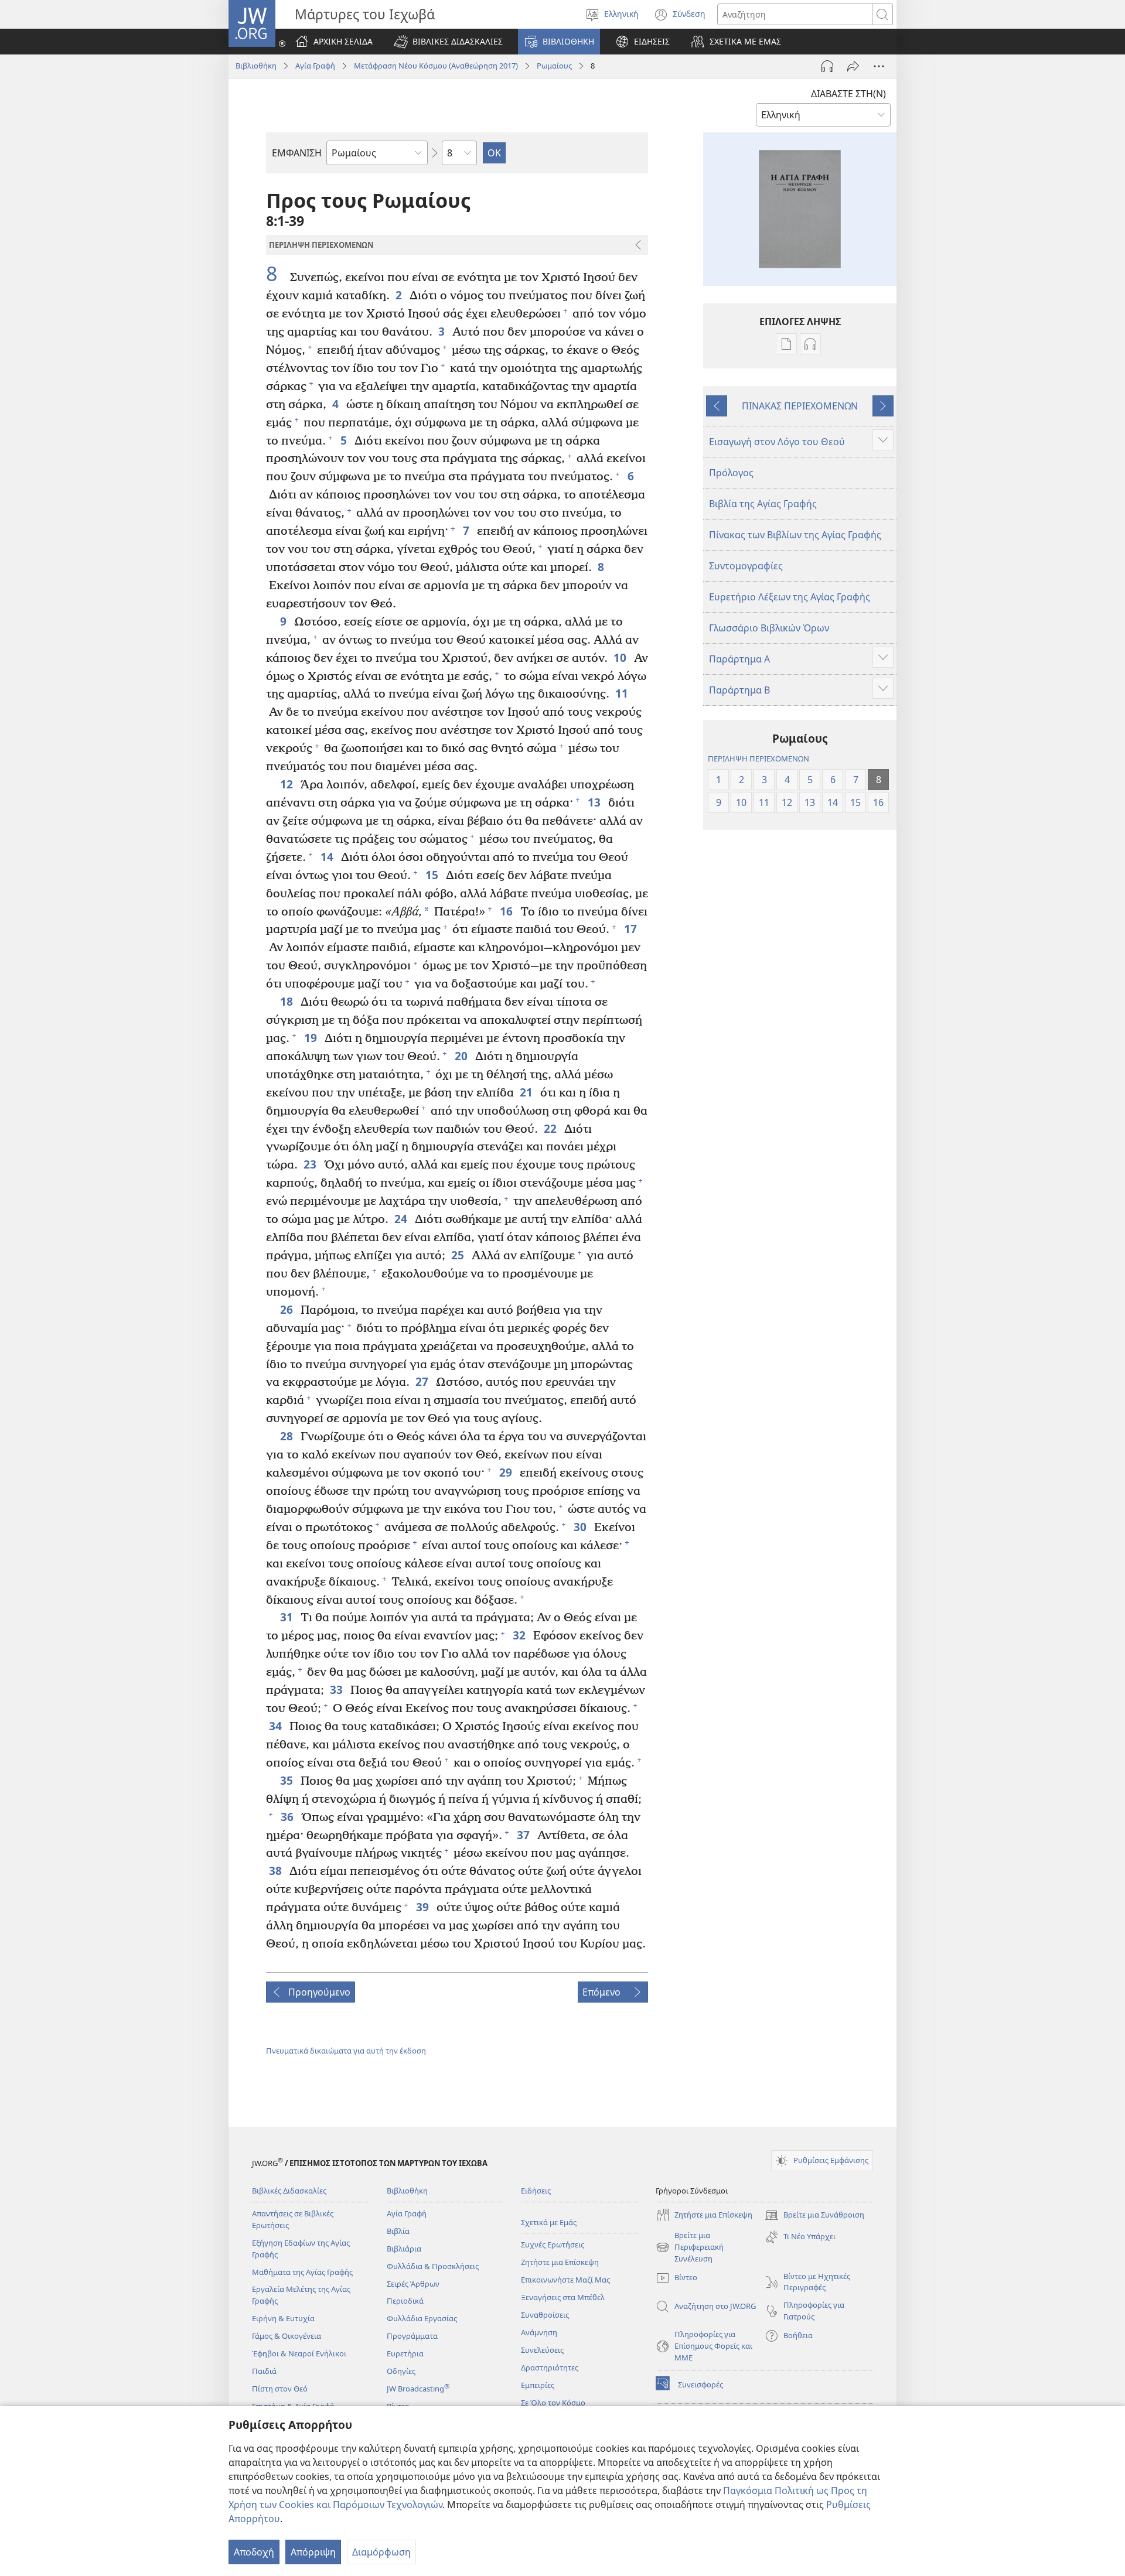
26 (287, 1309)
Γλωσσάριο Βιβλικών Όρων (769, 628)
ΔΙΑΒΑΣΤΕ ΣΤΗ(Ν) (848, 94)
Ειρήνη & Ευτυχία (283, 2318)
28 (287, 1436)
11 (623, 693)
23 (311, 1164)
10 (621, 657)
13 (595, 802)
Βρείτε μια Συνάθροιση (814, 2216)
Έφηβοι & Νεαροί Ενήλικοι (299, 2353)
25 (458, 1255)
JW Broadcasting (418, 2389)
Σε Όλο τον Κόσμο (553, 2403)
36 (288, 1817)
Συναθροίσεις (545, 2315)
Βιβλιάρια (404, 2249)
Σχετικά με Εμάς (549, 2222)
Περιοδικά (405, 2301)
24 (402, 1219)
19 (311, 1038)
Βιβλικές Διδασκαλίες (289, 2191)
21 (527, 1092)
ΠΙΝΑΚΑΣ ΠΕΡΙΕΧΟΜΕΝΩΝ (800, 406)
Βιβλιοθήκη (256, 66)
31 (287, 1617)
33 (337, 1690)
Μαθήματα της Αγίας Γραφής (302, 2272)
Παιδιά (264, 2371)
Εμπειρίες (538, 2385)
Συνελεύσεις (542, 2350)
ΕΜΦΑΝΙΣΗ (297, 153)
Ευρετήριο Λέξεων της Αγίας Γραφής (790, 597)
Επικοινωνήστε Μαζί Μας (565, 2280)
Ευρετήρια (405, 2353)
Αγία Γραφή (315, 66)
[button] (448, 42)
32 (520, 1635)
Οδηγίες (401, 2371)
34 (276, 1726)
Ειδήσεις (536, 2191)
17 (631, 929)
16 (507, 911)
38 (276, 1870)
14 (328, 857)
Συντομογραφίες (746, 566)
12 (287, 784)
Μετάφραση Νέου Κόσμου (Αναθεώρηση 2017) (436, 66)
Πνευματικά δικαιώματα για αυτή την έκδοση (346, 2051)
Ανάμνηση (539, 2332)
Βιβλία (398, 2231)
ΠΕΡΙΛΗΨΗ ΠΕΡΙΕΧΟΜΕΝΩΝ (758, 759)
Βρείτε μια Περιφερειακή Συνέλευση (690, 2247)
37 (524, 1835)
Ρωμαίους (554, 66)
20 (462, 1056)
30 (581, 1527)
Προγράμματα (412, 2336)
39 (423, 1907)
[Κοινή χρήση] (853, 66)
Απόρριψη (313, 2552)
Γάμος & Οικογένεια (287, 2336)
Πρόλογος (731, 473)
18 (287, 1001)
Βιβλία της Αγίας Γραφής (763, 504)
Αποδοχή (254, 2552)
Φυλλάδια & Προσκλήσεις (433, 2266)
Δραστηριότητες (550, 2367)
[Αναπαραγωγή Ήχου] (827, 66)
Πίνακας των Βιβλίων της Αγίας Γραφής (795, 535)
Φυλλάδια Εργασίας (422, 2318)
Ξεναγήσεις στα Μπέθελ (563, 2297)
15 (433, 875)
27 (423, 1381)
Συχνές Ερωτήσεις (553, 2244)
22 (551, 1128)
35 (287, 1780)
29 (507, 1472)
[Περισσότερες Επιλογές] (879, 66)
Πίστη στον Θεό (280, 2389)
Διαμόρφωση (381, 2552)
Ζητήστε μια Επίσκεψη (560, 2262)
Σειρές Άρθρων (413, 2284)
